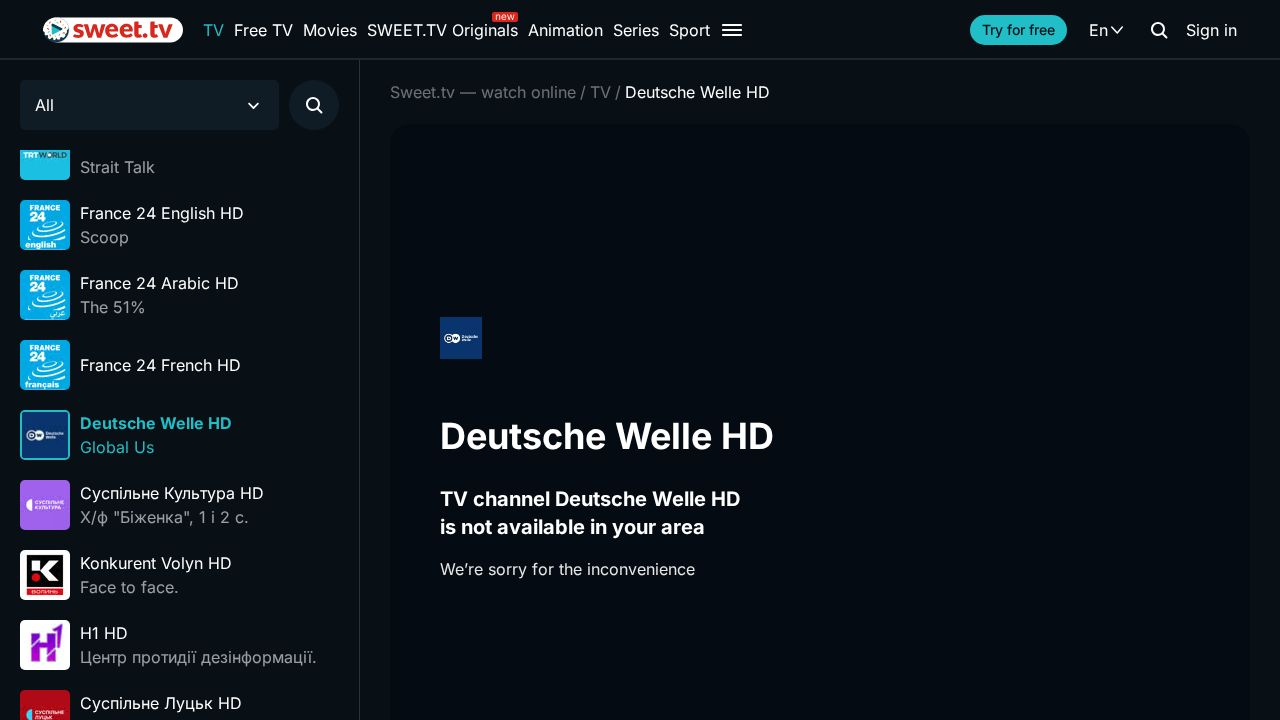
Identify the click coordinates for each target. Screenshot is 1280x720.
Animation (565, 30)
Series (636, 30)
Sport (689, 30)
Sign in (1211, 30)
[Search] (1159, 30)
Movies (330, 30)
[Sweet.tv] (113, 30)
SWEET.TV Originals (442, 30)
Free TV (263, 30)
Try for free (1018, 29)
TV (213, 30)
